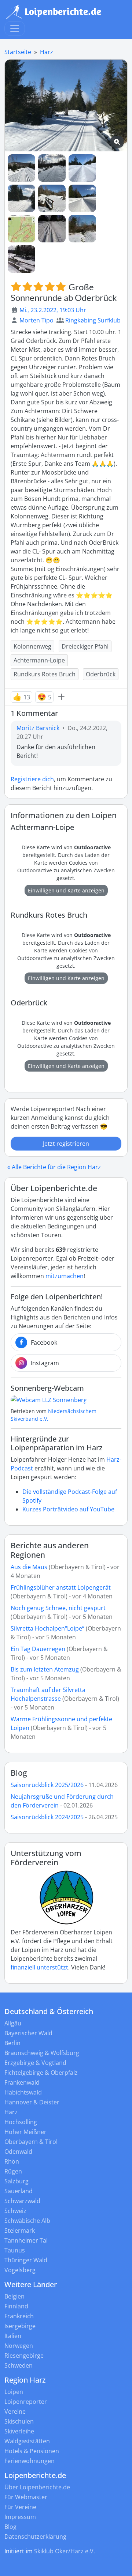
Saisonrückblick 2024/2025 (47, 1817)
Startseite (18, 52)
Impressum (20, 2517)
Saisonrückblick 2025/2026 (47, 1785)
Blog (19, 1773)
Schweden (19, 2365)
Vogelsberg (20, 2270)
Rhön (12, 2161)
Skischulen (19, 2421)
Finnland (16, 2306)
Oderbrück (101, 674)
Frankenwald (22, 2082)
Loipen (14, 2392)
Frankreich (19, 2316)
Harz (47, 52)
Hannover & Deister (32, 2102)
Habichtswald (23, 2092)
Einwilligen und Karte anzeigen (66, 890)
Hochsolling (21, 2122)
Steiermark (20, 2231)
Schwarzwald (22, 2201)
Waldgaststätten (27, 2441)
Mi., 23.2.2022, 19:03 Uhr (53, 310)
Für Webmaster (26, 2497)
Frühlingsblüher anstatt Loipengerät (61, 1587)
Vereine (15, 2411)
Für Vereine (20, 2507)
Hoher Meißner (25, 2132)
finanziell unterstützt (39, 1967)
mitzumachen (65, 1276)
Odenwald (18, 2152)
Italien (13, 2336)
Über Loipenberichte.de (37, 2487)
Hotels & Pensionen (32, 2451)
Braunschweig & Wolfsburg (42, 2053)
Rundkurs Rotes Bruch (45, 674)
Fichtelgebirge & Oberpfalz (41, 2073)
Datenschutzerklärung (35, 2537)
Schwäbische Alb (27, 2221)
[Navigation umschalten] (15, 29)
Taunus (15, 2250)
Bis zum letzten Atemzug (45, 1669)
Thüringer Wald (26, 2260)
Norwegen (19, 2346)
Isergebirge (20, 2326)
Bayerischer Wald (28, 2033)
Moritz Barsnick (38, 728)
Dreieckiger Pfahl (85, 646)
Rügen (13, 2171)
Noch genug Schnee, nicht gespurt (58, 1608)
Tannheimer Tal (26, 2240)
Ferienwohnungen (30, 2461)
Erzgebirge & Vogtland (35, 2063)
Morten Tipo (36, 320)
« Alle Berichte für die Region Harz (54, 1167)
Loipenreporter (26, 2402)
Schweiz (15, 2211)
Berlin (12, 2043)
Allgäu (13, 2023)
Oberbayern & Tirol (31, 2142)
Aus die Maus (29, 1567)
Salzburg (16, 2181)
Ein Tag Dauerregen (39, 1649)
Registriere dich (32, 779)
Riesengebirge (24, 2356)
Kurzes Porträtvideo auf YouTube (68, 1509)
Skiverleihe (19, 2431)
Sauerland (19, 2191)
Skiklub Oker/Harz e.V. (65, 2551)
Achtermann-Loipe (39, 660)
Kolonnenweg (32, 646)
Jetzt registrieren (66, 1144)
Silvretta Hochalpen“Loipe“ (47, 1628)
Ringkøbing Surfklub (93, 320)
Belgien (14, 2296)
